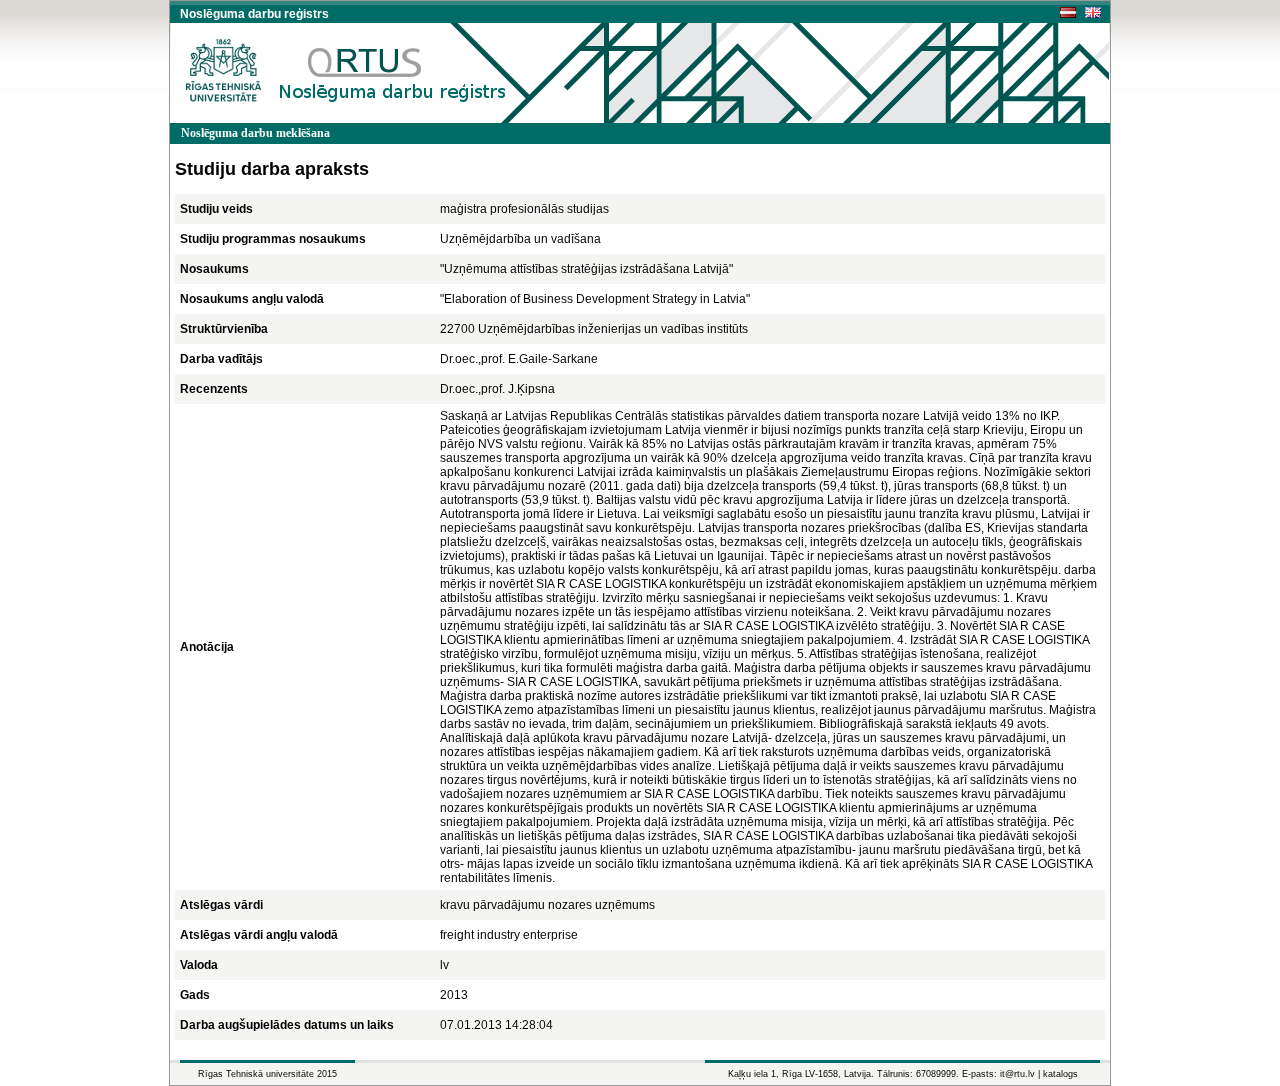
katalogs (1060, 1074)
